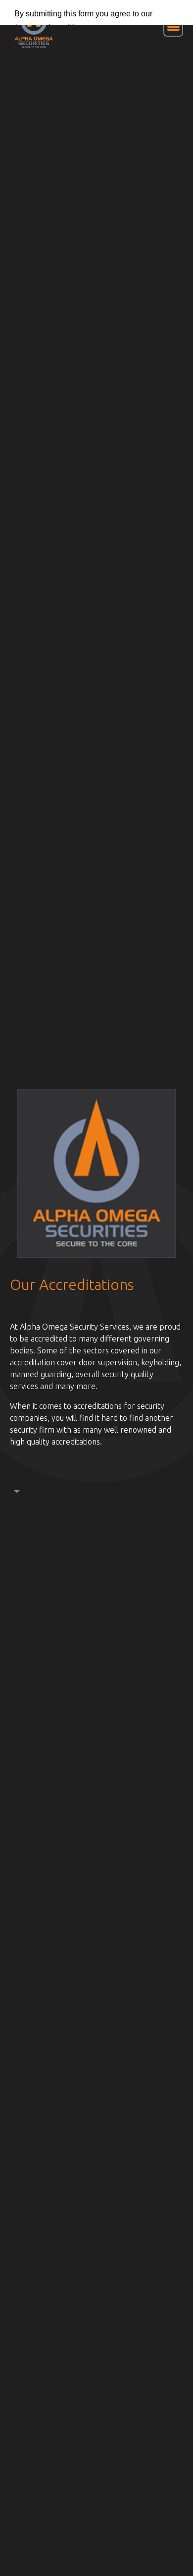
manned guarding (41, 1374)
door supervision (108, 1362)
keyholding (160, 1362)
